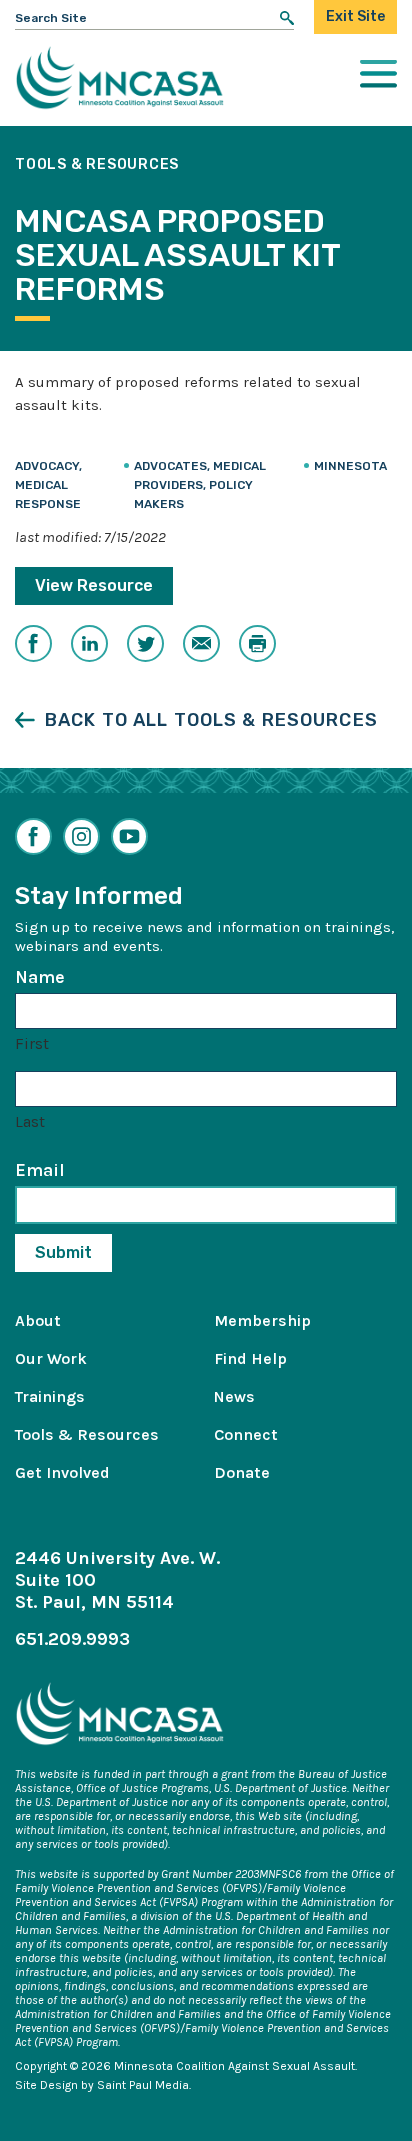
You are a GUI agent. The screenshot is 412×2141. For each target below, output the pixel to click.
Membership (262, 1320)
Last (30, 1121)
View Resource (94, 585)
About (38, 1320)
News (234, 1396)
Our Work (51, 1358)
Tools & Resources (87, 1434)
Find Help (250, 1358)
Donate (242, 1472)
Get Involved (62, 1472)
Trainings (50, 1396)
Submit (63, 1252)
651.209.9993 (72, 1639)
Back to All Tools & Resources (211, 720)
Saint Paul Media (143, 2085)
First (32, 1043)
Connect (246, 1434)
